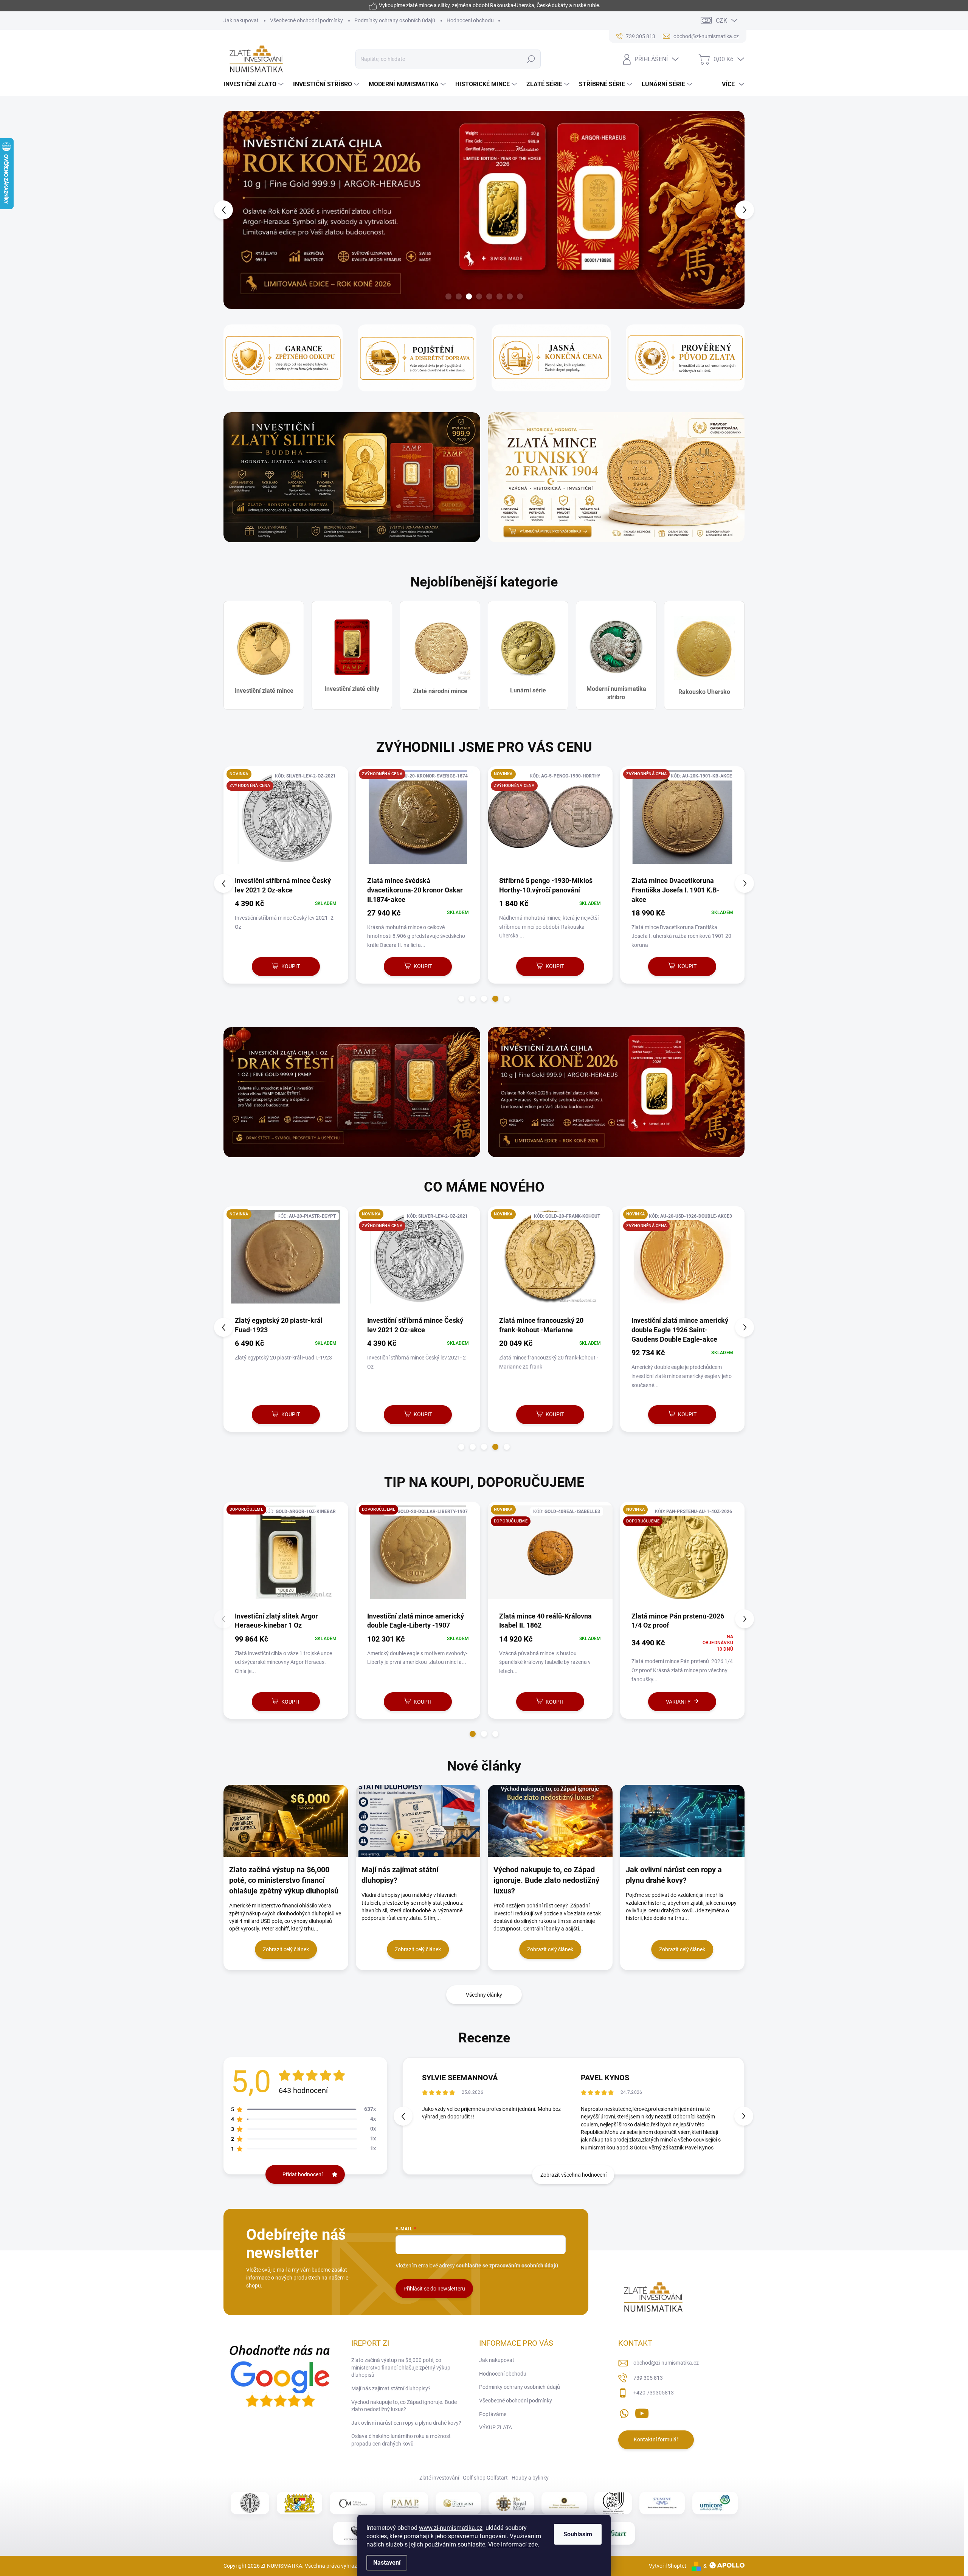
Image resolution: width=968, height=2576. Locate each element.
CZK (721, 21)
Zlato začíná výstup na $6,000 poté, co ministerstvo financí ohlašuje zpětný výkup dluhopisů (401, 2368)
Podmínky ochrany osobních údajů (395, 20)
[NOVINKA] (286, 1261)
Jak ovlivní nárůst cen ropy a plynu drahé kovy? (406, 2423)
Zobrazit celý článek (286, 1950)
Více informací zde (513, 2544)
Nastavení (387, 2563)
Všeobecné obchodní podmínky (306, 20)
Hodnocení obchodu (470, 20)
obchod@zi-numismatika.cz (666, 2363)
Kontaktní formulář (656, 2440)
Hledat (531, 59)
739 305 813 (648, 2378)
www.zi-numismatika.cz (451, 2528)
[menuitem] (254, 84)
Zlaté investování (439, 2478)
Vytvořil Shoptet (668, 2566)
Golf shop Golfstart (485, 2478)
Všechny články (484, 1995)
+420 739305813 (654, 2393)
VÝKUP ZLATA (496, 2428)
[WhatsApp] (624, 2412)
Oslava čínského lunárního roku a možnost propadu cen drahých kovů (401, 2440)
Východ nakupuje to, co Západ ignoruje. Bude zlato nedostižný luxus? (404, 2406)
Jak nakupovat (241, 20)
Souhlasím (578, 2534)
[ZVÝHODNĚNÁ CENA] (418, 821)
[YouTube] (642, 2412)
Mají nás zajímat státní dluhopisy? (391, 2389)
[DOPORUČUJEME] (683, 1556)
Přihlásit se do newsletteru (434, 2289)
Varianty (414, 1702)
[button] (237, 210)
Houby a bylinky (530, 2478)
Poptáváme (493, 2415)
